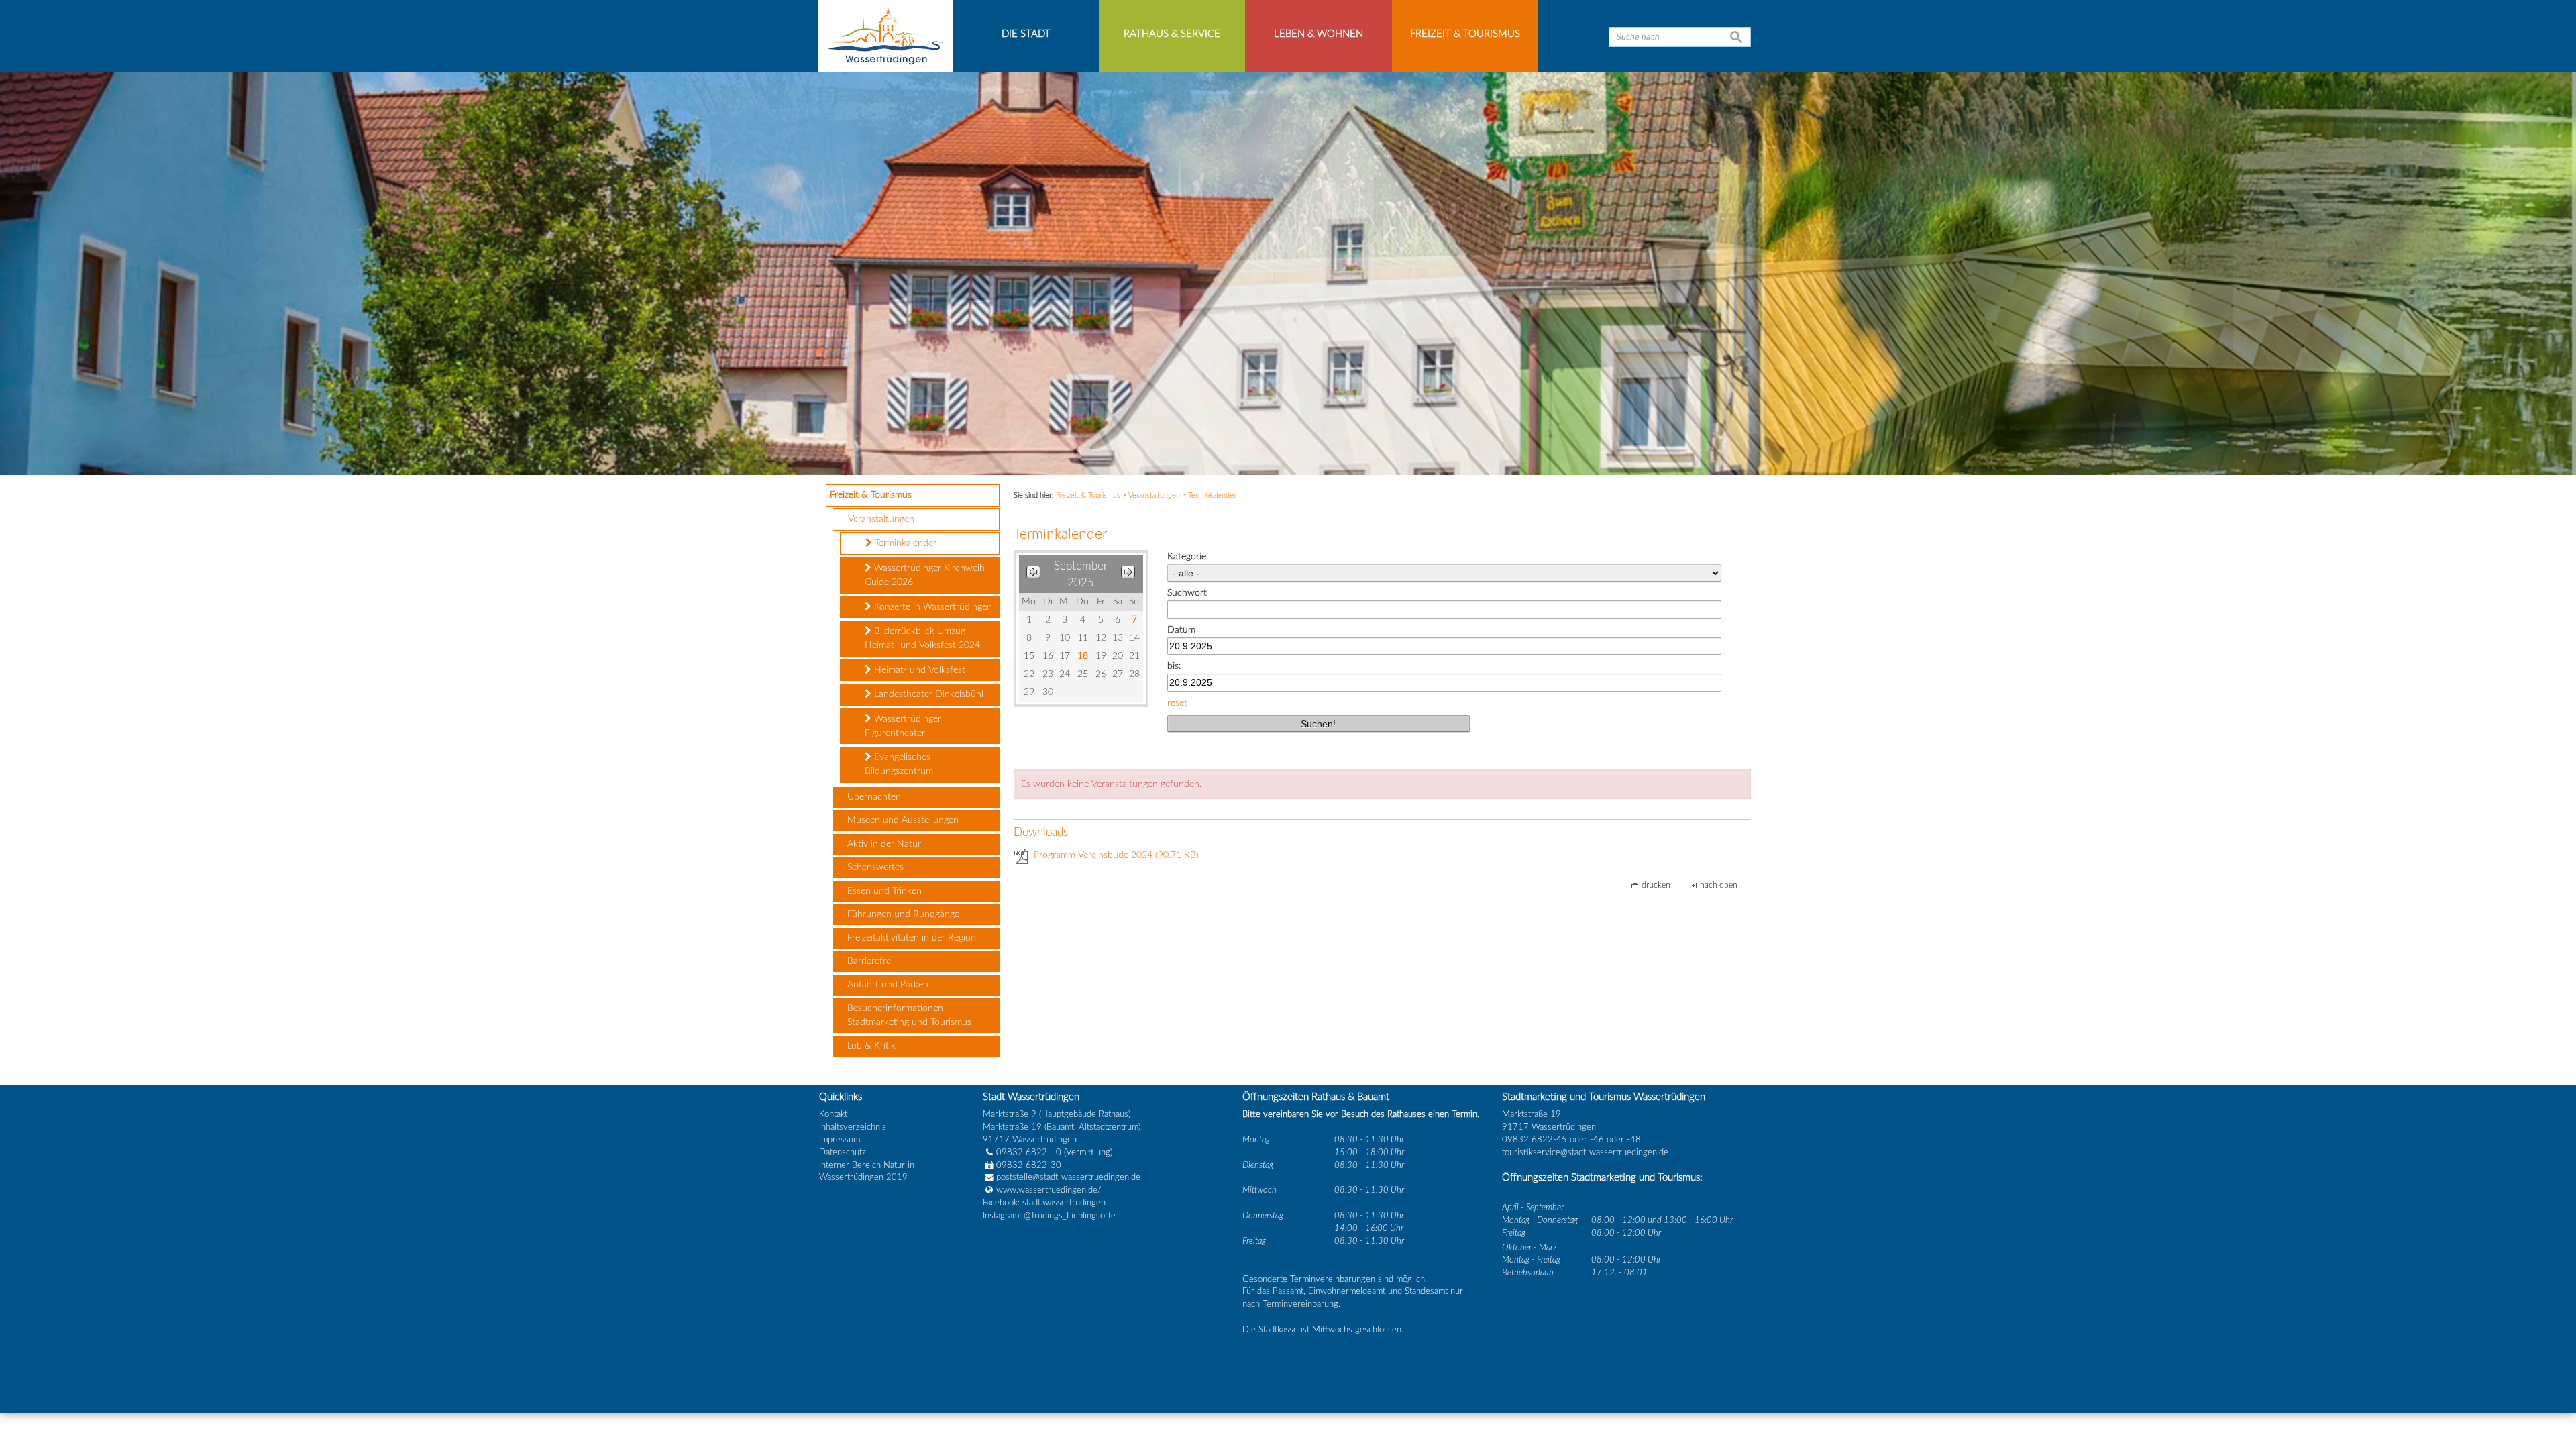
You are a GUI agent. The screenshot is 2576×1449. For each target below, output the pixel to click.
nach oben (1719, 885)
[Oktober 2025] (1128, 575)
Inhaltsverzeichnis (853, 1127)
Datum (1181, 630)
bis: (1174, 666)
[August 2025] (1033, 575)
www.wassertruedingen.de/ (1049, 1190)
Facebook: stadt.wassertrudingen (1044, 1203)
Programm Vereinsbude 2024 (1116, 855)
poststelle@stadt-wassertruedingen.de (1068, 1177)
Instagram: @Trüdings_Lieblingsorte (1049, 1216)
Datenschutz (843, 1152)
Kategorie (1187, 557)
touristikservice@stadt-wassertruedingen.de (1585, 1152)
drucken (1656, 885)
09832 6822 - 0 (1029, 1152)
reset (1177, 703)
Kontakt (833, 1114)
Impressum (840, 1140)
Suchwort (1187, 593)
